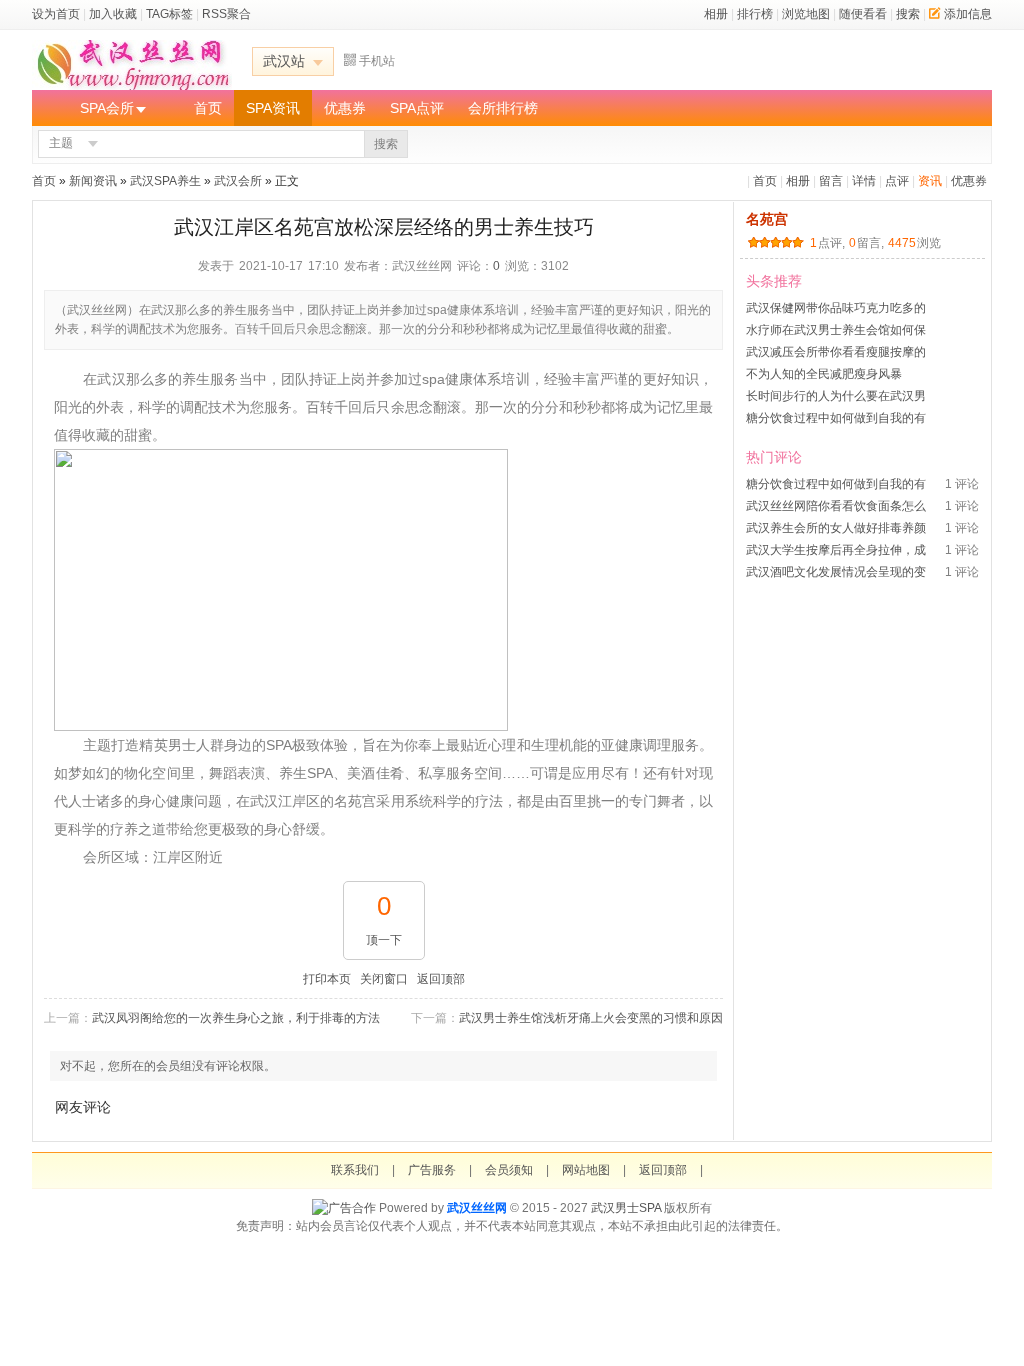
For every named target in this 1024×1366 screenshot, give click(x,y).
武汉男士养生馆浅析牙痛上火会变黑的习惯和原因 (591, 1018)
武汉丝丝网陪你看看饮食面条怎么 (836, 506)
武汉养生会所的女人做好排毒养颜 (836, 528)
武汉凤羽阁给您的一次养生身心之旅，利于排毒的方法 (236, 1018)
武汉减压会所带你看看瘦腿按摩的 (836, 352)
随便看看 (863, 14)
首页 (208, 108)
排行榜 (755, 14)
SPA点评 (417, 108)
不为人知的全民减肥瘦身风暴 (824, 374)
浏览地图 (806, 14)
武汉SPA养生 (165, 181)
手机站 (377, 61)
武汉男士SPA (626, 1208)
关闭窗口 (384, 979)
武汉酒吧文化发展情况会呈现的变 (836, 572)
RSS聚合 (226, 14)
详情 (864, 181)
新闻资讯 (93, 181)
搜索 (908, 14)
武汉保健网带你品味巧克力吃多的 (836, 308)
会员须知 (509, 1170)
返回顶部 (441, 979)
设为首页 (56, 14)
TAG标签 (169, 14)
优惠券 (345, 108)
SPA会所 (107, 108)
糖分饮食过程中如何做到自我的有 (836, 418)
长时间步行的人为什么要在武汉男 (836, 396)
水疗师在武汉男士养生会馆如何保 (836, 330)
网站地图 (586, 1170)
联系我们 (355, 1170)
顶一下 (384, 940)
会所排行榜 (503, 108)
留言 (831, 181)
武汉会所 (238, 181)
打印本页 (327, 979)
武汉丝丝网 (477, 1208)
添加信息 (968, 14)
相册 (716, 14)
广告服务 (432, 1170)
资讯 (930, 181)
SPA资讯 (273, 108)
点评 (897, 181)
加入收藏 (113, 14)
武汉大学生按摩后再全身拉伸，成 (836, 550)
